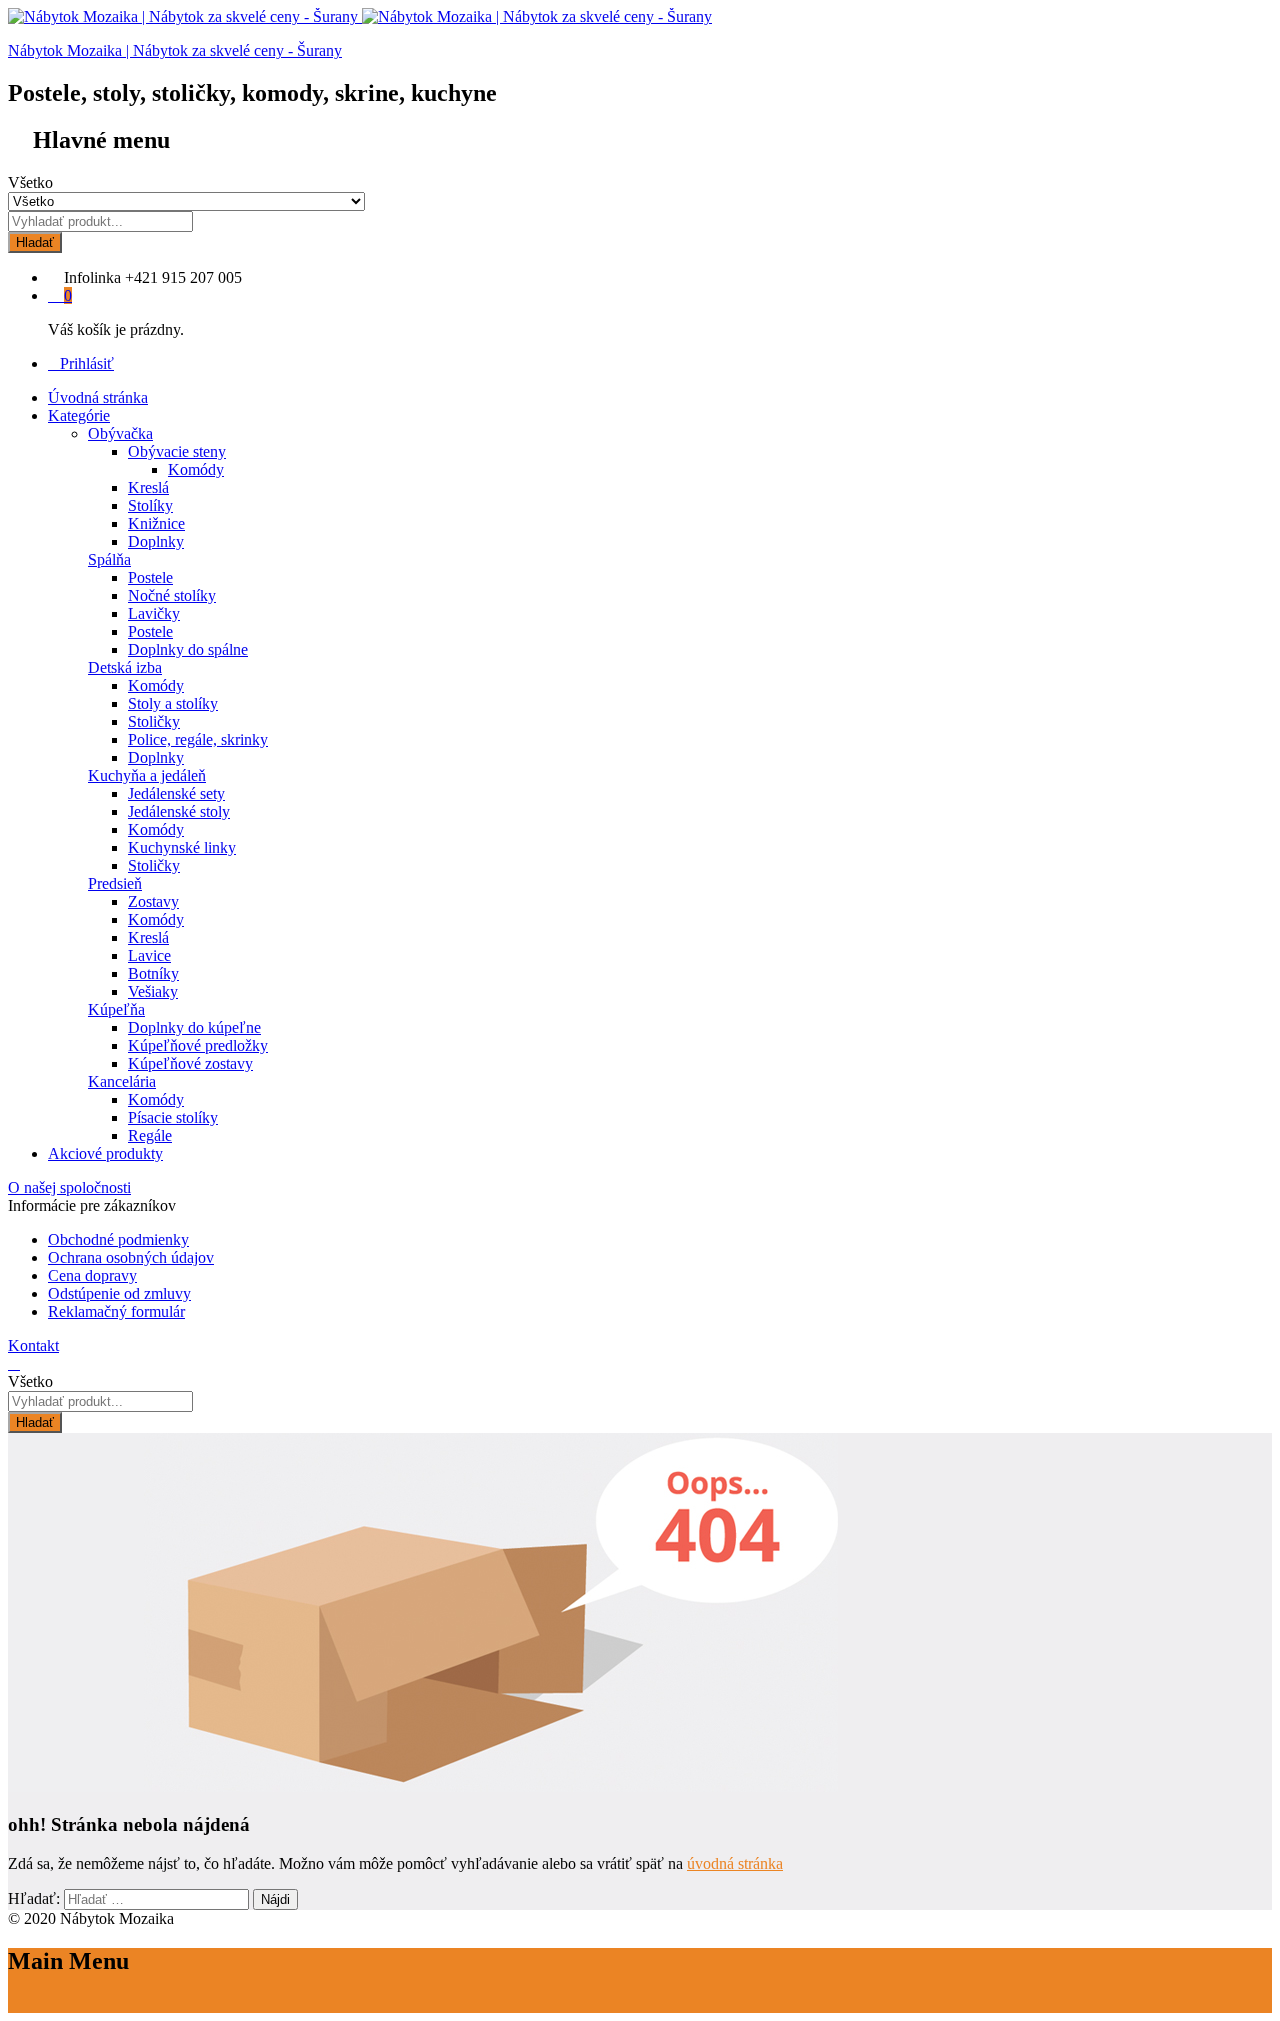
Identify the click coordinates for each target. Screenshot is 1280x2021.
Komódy (196, 469)
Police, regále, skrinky (198, 739)
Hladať (35, 242)
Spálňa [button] (109, 559)
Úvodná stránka (98, 397)
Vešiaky (153, 991)
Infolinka (92, 277)
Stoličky (154, 721)
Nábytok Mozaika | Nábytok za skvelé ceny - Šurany (175, 50)
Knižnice (156, 523)
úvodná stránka (735, 1863)
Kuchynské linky (182, 847)
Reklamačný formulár (116, 1311)
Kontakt (33, 1345)
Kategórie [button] (79, 415)
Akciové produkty (105, 1153)
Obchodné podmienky (118, 1239)
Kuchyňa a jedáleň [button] (147, 775)
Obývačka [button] (120, 433)
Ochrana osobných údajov (131, 1257)
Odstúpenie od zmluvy (119, 1293)
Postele (150, 577)
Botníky (153, 973)
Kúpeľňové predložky (198, 1045)
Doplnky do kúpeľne (194, 1027)
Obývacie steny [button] (177, 451)
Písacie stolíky (173, 1117)
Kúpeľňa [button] (116, 1009)
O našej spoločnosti (69, 1187)
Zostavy (153, 901)
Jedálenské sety (176, 793)
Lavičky (154, 613)
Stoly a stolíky (173, 703)
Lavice (149, 955)
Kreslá (148, 487)
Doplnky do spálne (188, 649)
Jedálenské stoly (179, 811)
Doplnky (156, 541)
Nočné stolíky (172, 595)
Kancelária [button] (122, 1081)
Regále (150, 1135)
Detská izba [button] (125, 667)
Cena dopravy (92, 1275)
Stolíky (150, 505)
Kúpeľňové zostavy (190, 1063)
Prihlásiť (87, 363)
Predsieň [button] (115, 883)
